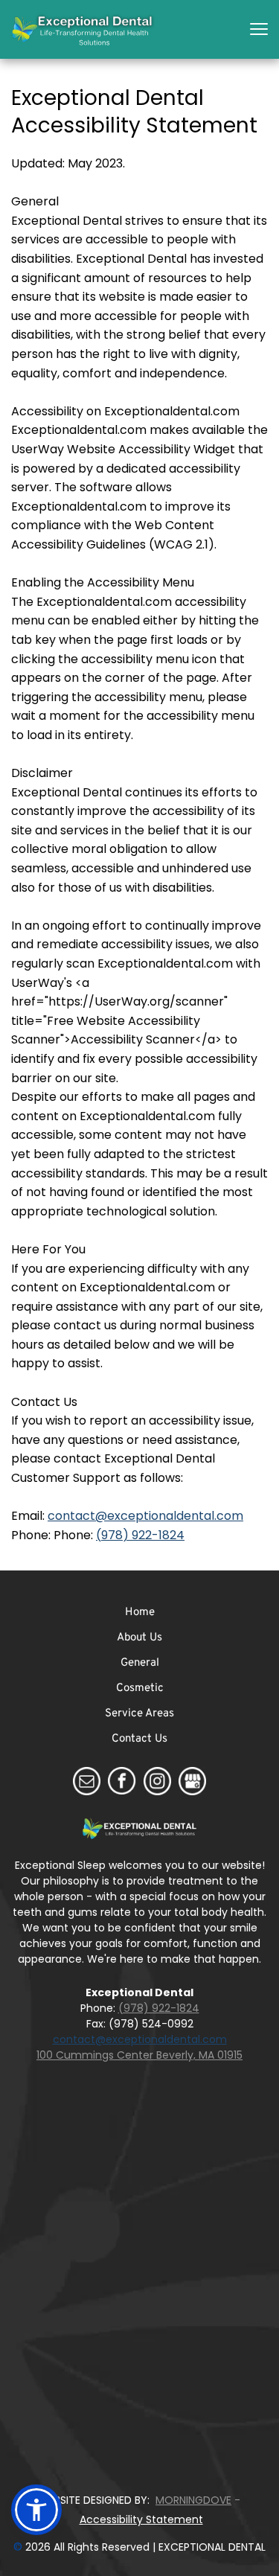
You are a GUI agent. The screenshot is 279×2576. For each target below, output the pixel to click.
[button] (259, 29)
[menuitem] (139, 1613)
